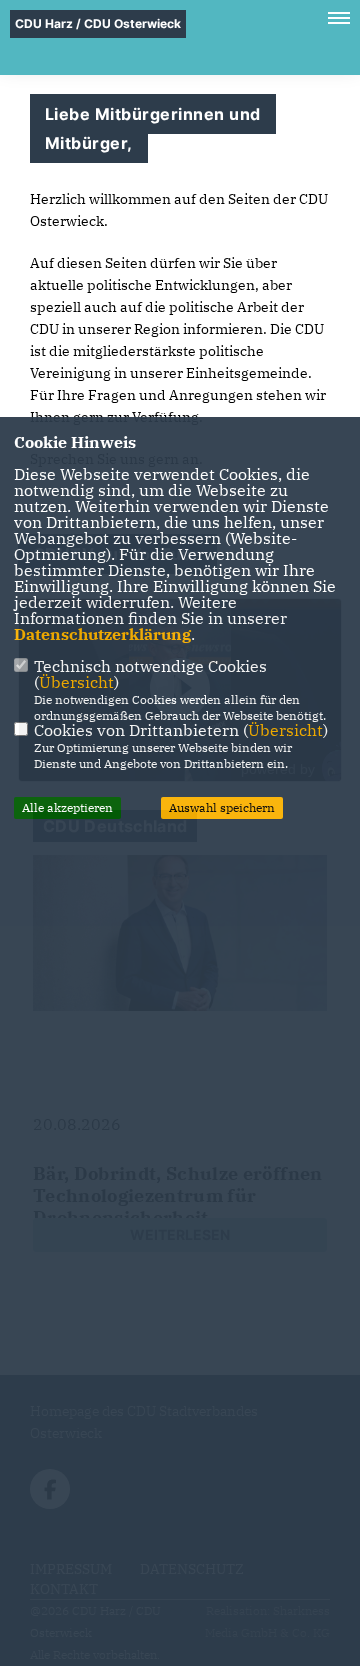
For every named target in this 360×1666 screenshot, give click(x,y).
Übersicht (76, 682)
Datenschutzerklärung (102, 634)
